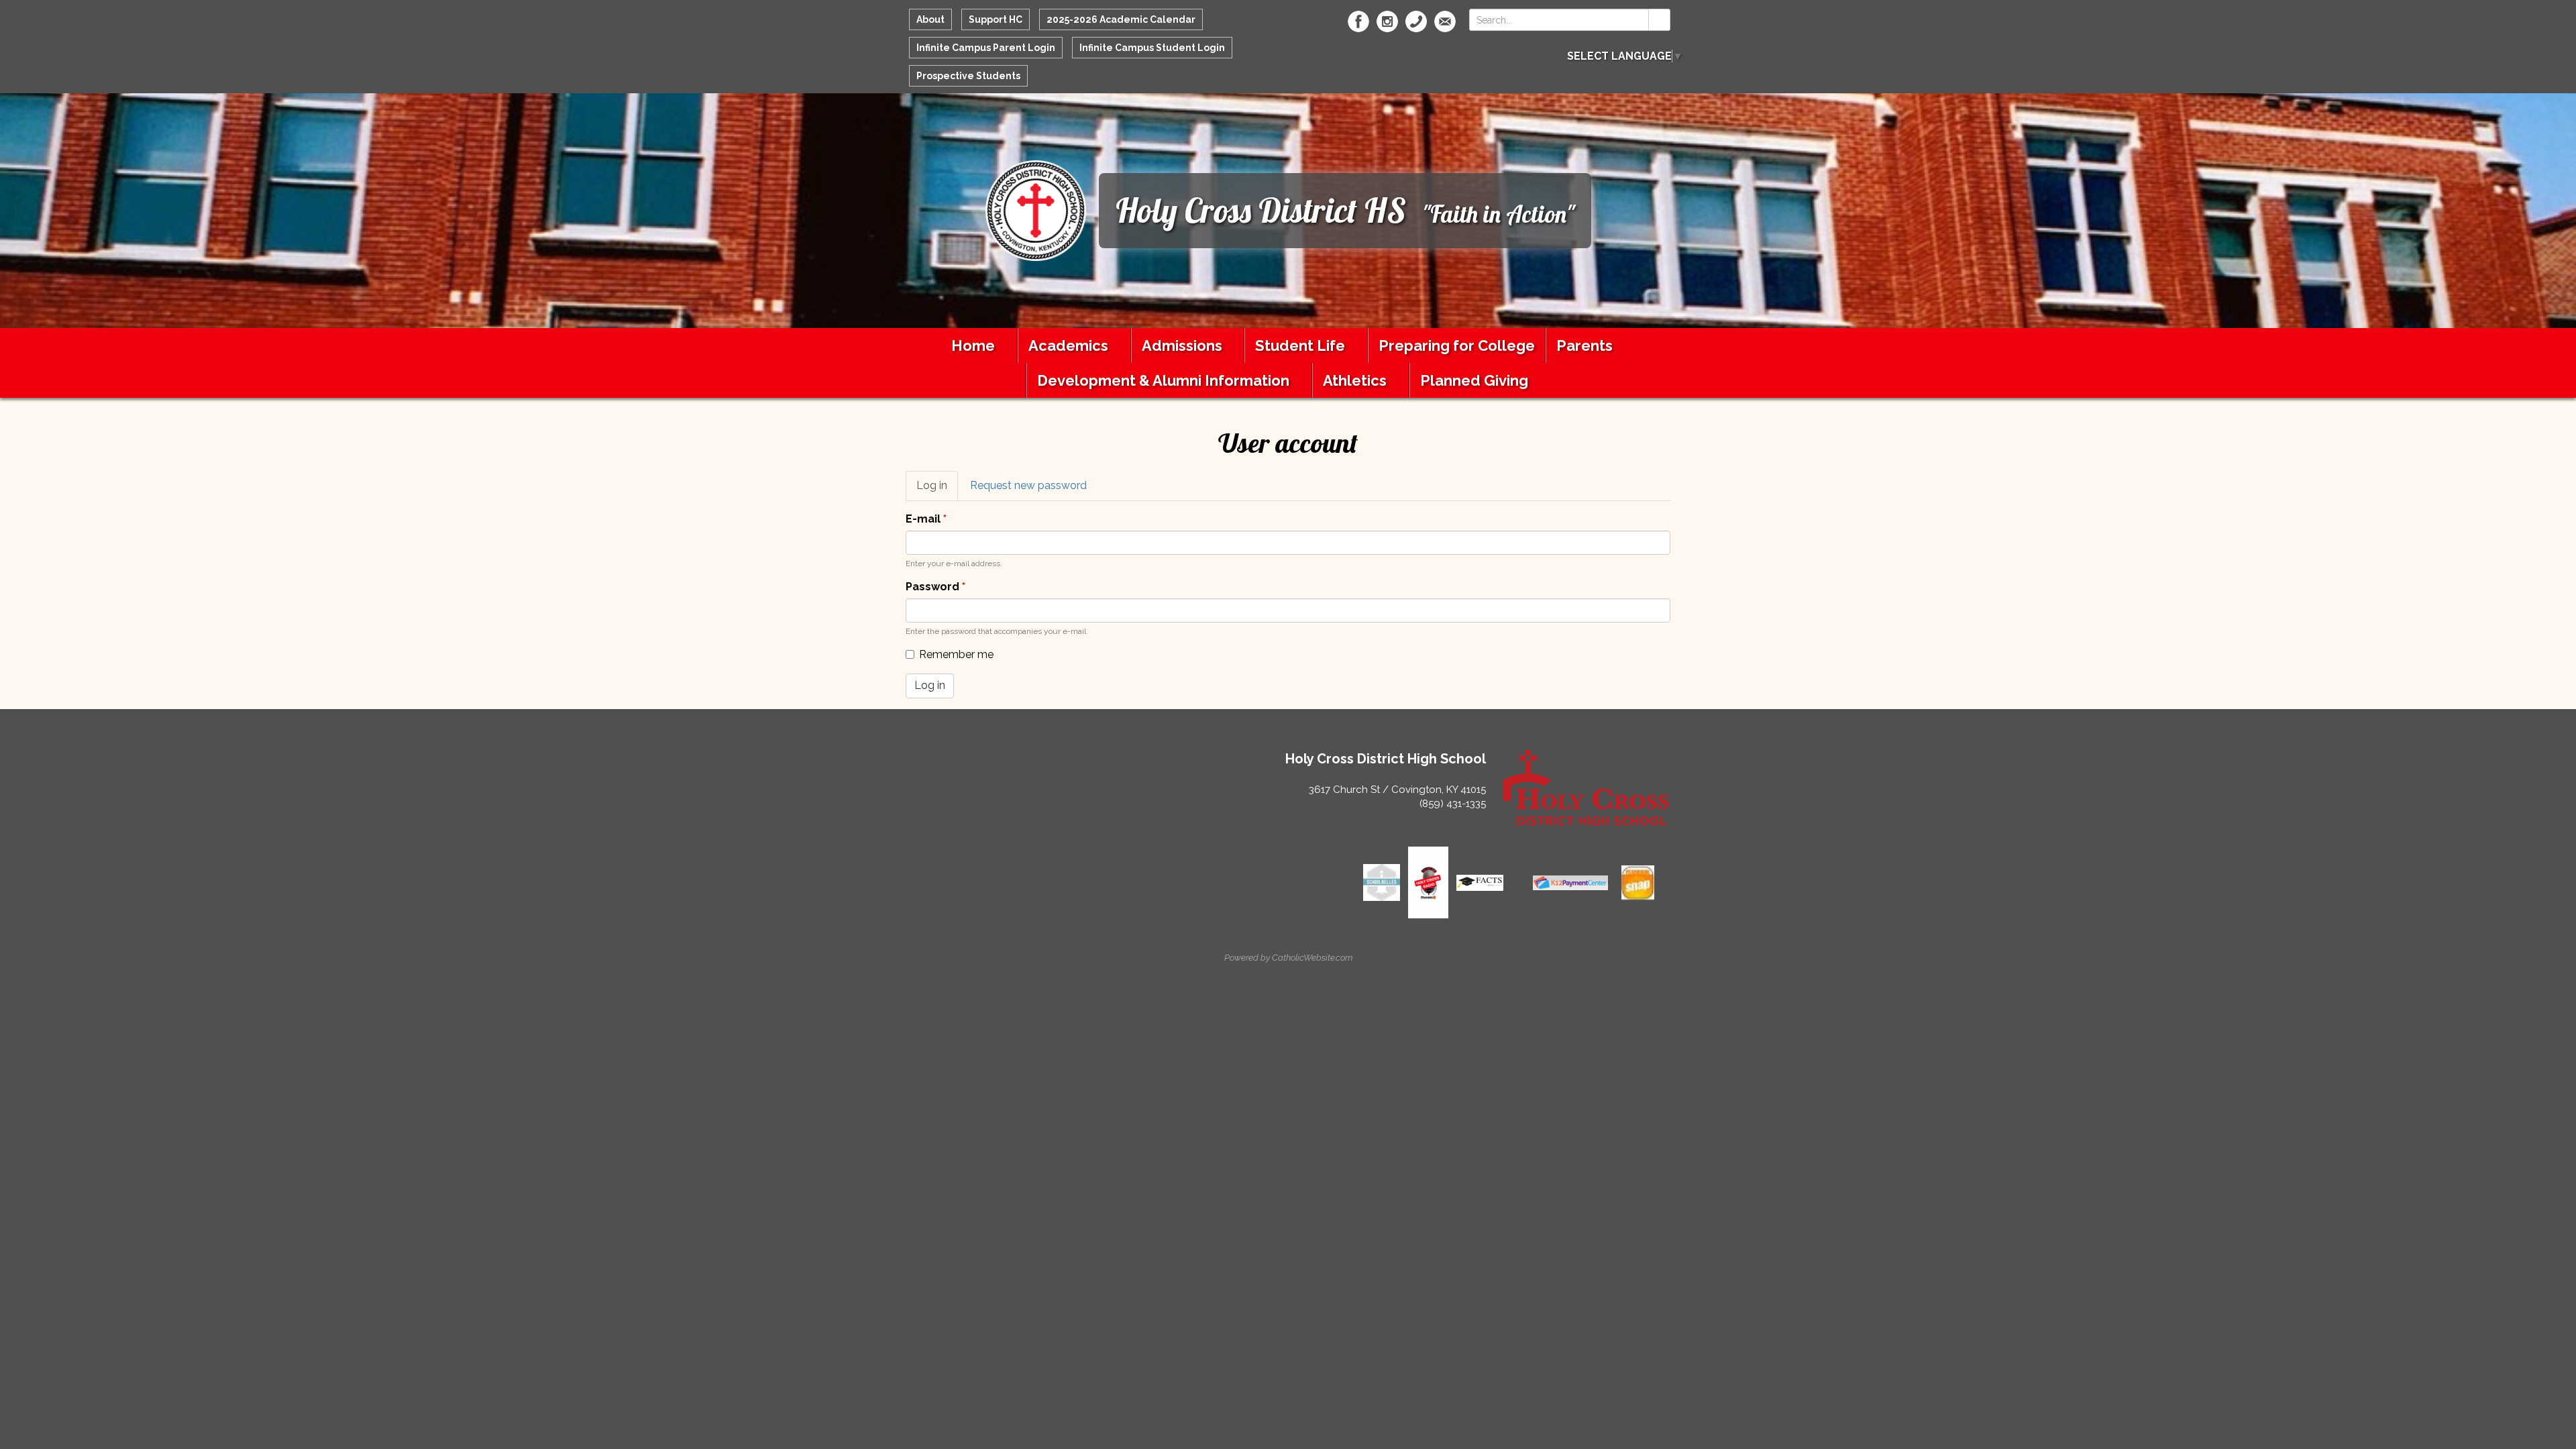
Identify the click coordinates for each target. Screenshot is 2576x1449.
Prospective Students (968, 76)
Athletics (1355, 380)
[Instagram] (1387, 21)
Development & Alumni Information (1163, 380)
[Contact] (1416, 21)
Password (935, 587)
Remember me (956, 654)
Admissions (1182, 345)
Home (973, 345)
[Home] (1036, 210)
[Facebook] (1358, 21)
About (930, 19)
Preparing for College (1457, 345)
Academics (1068, 345)
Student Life (1300, 345)
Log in (937, 490)
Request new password (1028, 485)
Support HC (996, 19)
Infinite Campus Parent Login (986, 48)
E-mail (926, 519)
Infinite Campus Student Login (1152, 48)
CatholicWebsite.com (1312, 958)
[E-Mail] (1445, 21)
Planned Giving (1474, 380)
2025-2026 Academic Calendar (1121, 19)
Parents (1585, 345)
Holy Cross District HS (1261, 210)
